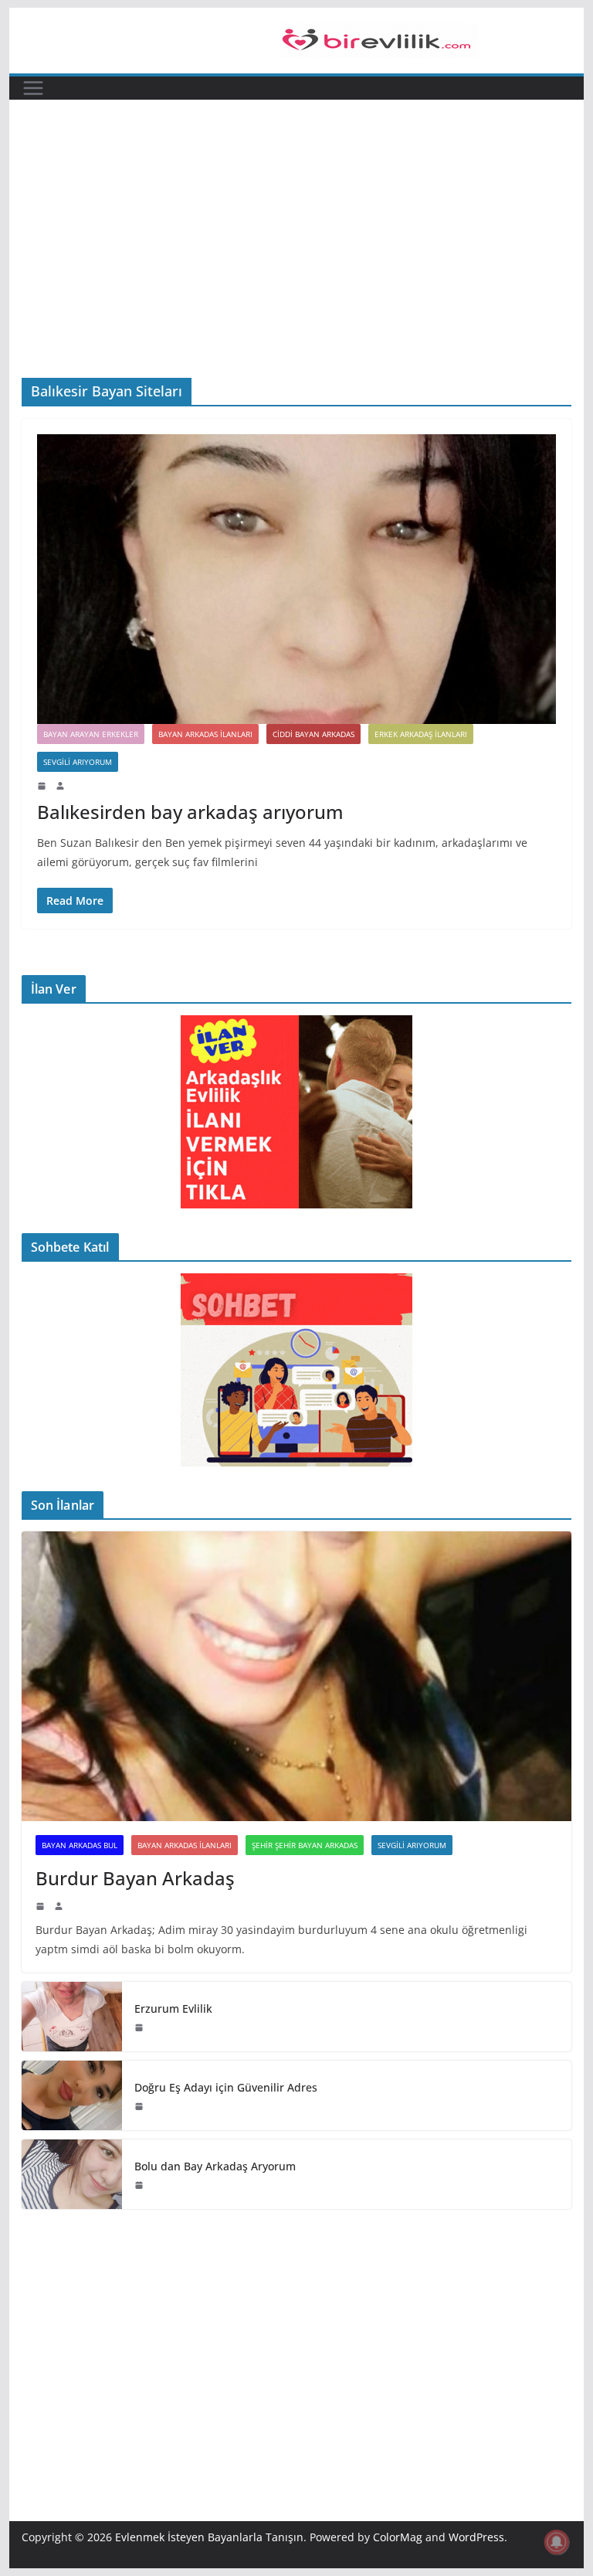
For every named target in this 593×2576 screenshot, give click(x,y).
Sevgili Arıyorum (78, 762)
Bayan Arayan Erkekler (91, 734)
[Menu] (33, 88)
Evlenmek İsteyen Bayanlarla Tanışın (209, 2537)
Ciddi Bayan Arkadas (313, 734)
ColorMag (398, 2537)
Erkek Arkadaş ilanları (421, 734)
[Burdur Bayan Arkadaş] (297, 1676)
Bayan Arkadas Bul (80, 1845)
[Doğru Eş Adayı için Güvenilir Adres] (72, 2095)
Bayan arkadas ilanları (205, 734)
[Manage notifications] (557, 2542)
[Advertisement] (297, 262)
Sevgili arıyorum (412, 1845)
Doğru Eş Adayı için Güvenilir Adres (226, 2087)
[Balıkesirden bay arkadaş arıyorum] (297, 579)
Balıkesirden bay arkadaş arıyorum (190, 812)
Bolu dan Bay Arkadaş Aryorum (215, 2166)
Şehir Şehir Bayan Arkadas (305, 1845)
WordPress (476, 2537)
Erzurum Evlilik (173, 2008)
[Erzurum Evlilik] (72, 2017)
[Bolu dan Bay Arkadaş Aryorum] (72, 2174)
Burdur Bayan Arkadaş (135, 1878)
